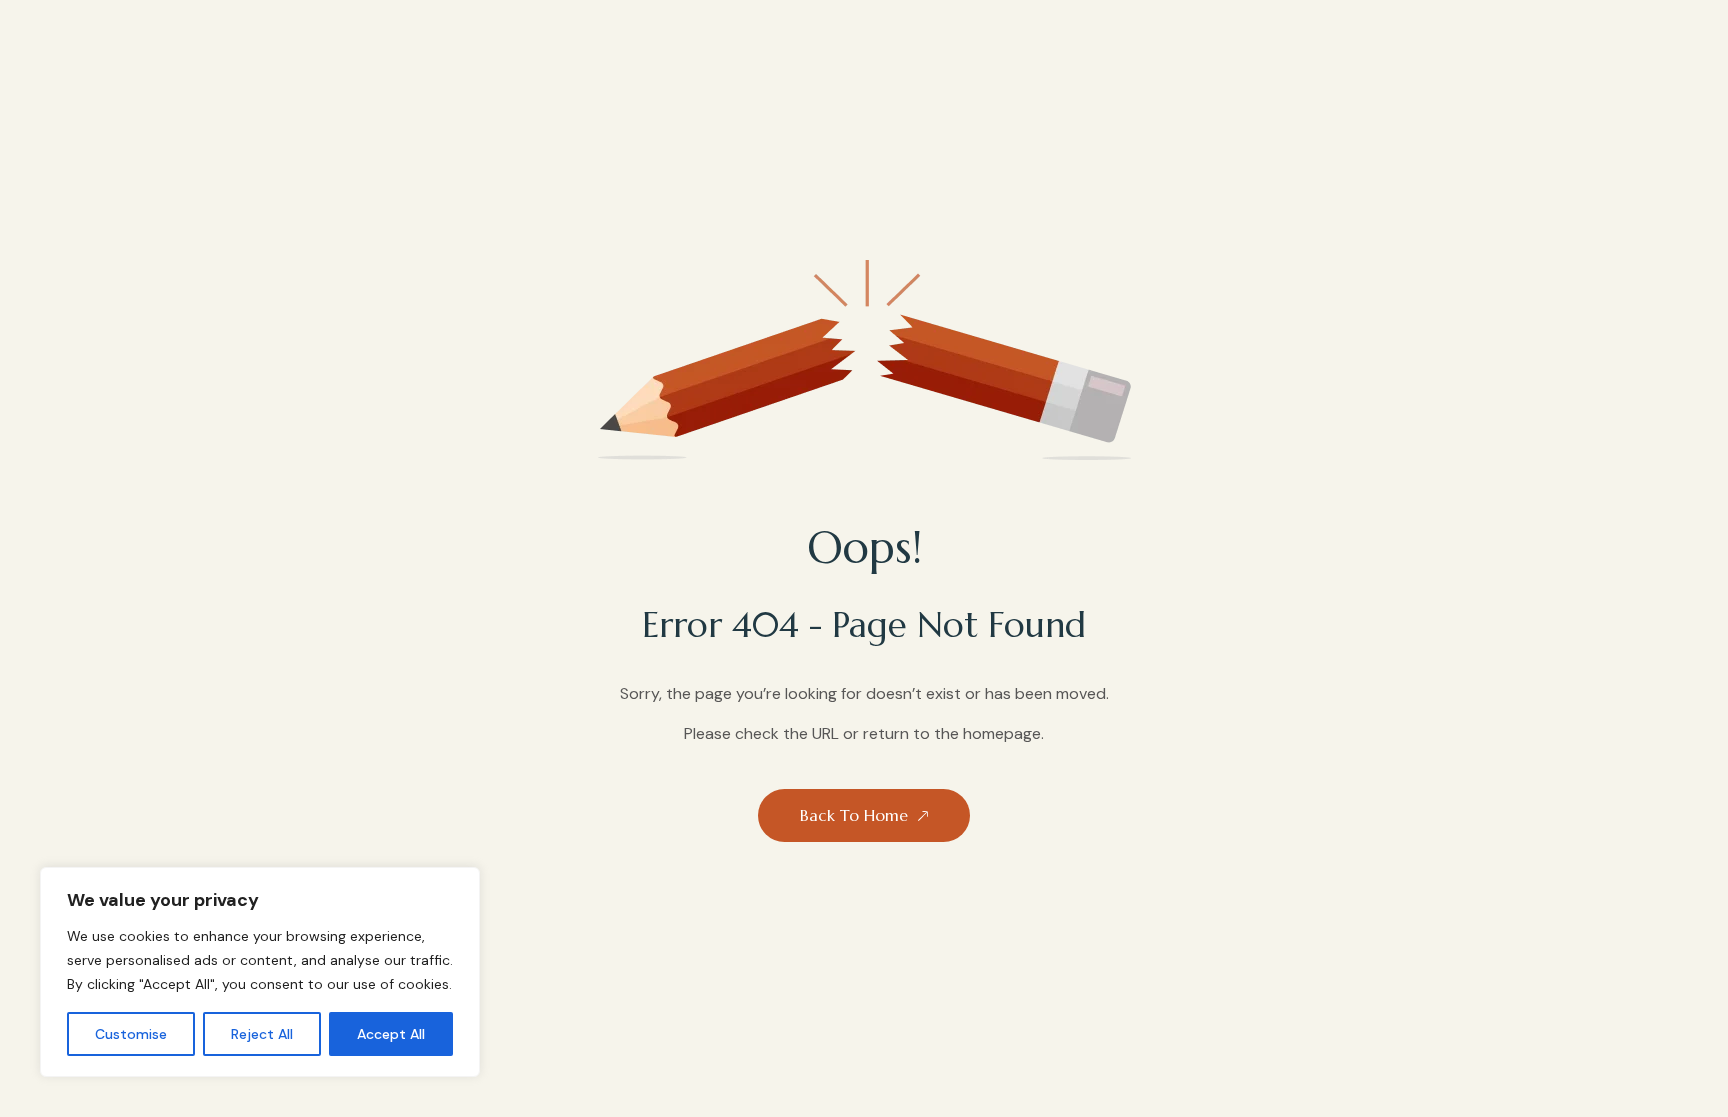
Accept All (391, 1034)
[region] (260, 972)
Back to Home (854, 815)
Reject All (262, 1034)
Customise (131, 1034)
